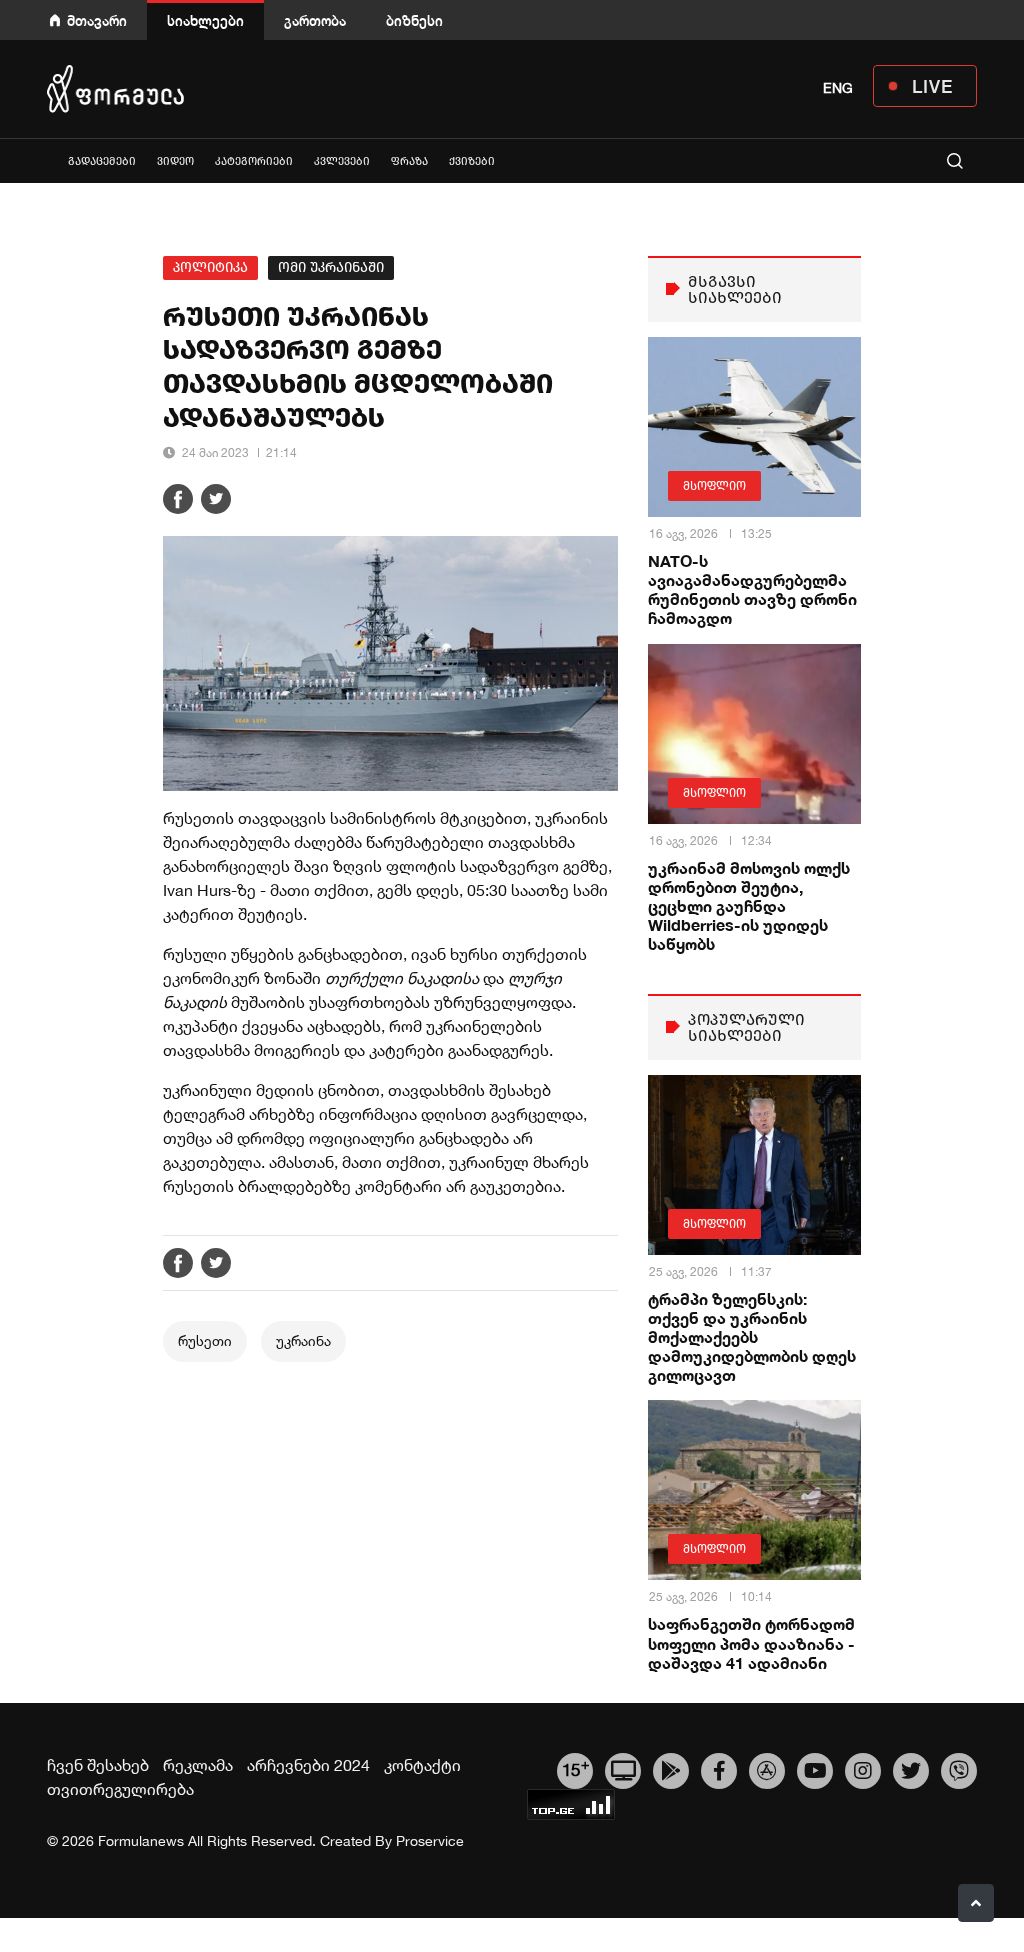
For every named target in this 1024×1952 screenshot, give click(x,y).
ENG (838, 88)
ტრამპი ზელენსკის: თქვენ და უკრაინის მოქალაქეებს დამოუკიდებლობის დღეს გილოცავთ (752, 1337)
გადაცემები (102, 161)
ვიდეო (175, 161)
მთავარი (97, 20)
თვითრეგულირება (120, 1789)
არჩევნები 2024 (308, 1765)
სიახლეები (205, 20)
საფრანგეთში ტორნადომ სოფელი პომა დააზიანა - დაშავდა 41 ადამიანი (751, 1642)
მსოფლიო (714, 486)
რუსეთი (205, 1341)
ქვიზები (472, 161)
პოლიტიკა (210, 267)
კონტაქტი (422, 1765)
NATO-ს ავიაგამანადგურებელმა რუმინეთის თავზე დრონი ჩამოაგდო (752, 589)
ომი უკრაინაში (331, 267)
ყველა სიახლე (47, 160)
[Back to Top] (976, 1903)
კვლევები (342, 161)
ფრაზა (409, 161)
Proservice (430, 1841)
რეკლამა (198, 1765)
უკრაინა (303, 1341)
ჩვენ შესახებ (98, 1765)
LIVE (932, 86)
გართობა (315, 20)
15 (575, 1768)
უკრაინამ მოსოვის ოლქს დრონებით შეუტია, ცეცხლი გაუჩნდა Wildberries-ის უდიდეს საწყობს (749, 906)
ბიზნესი (414, 20)
